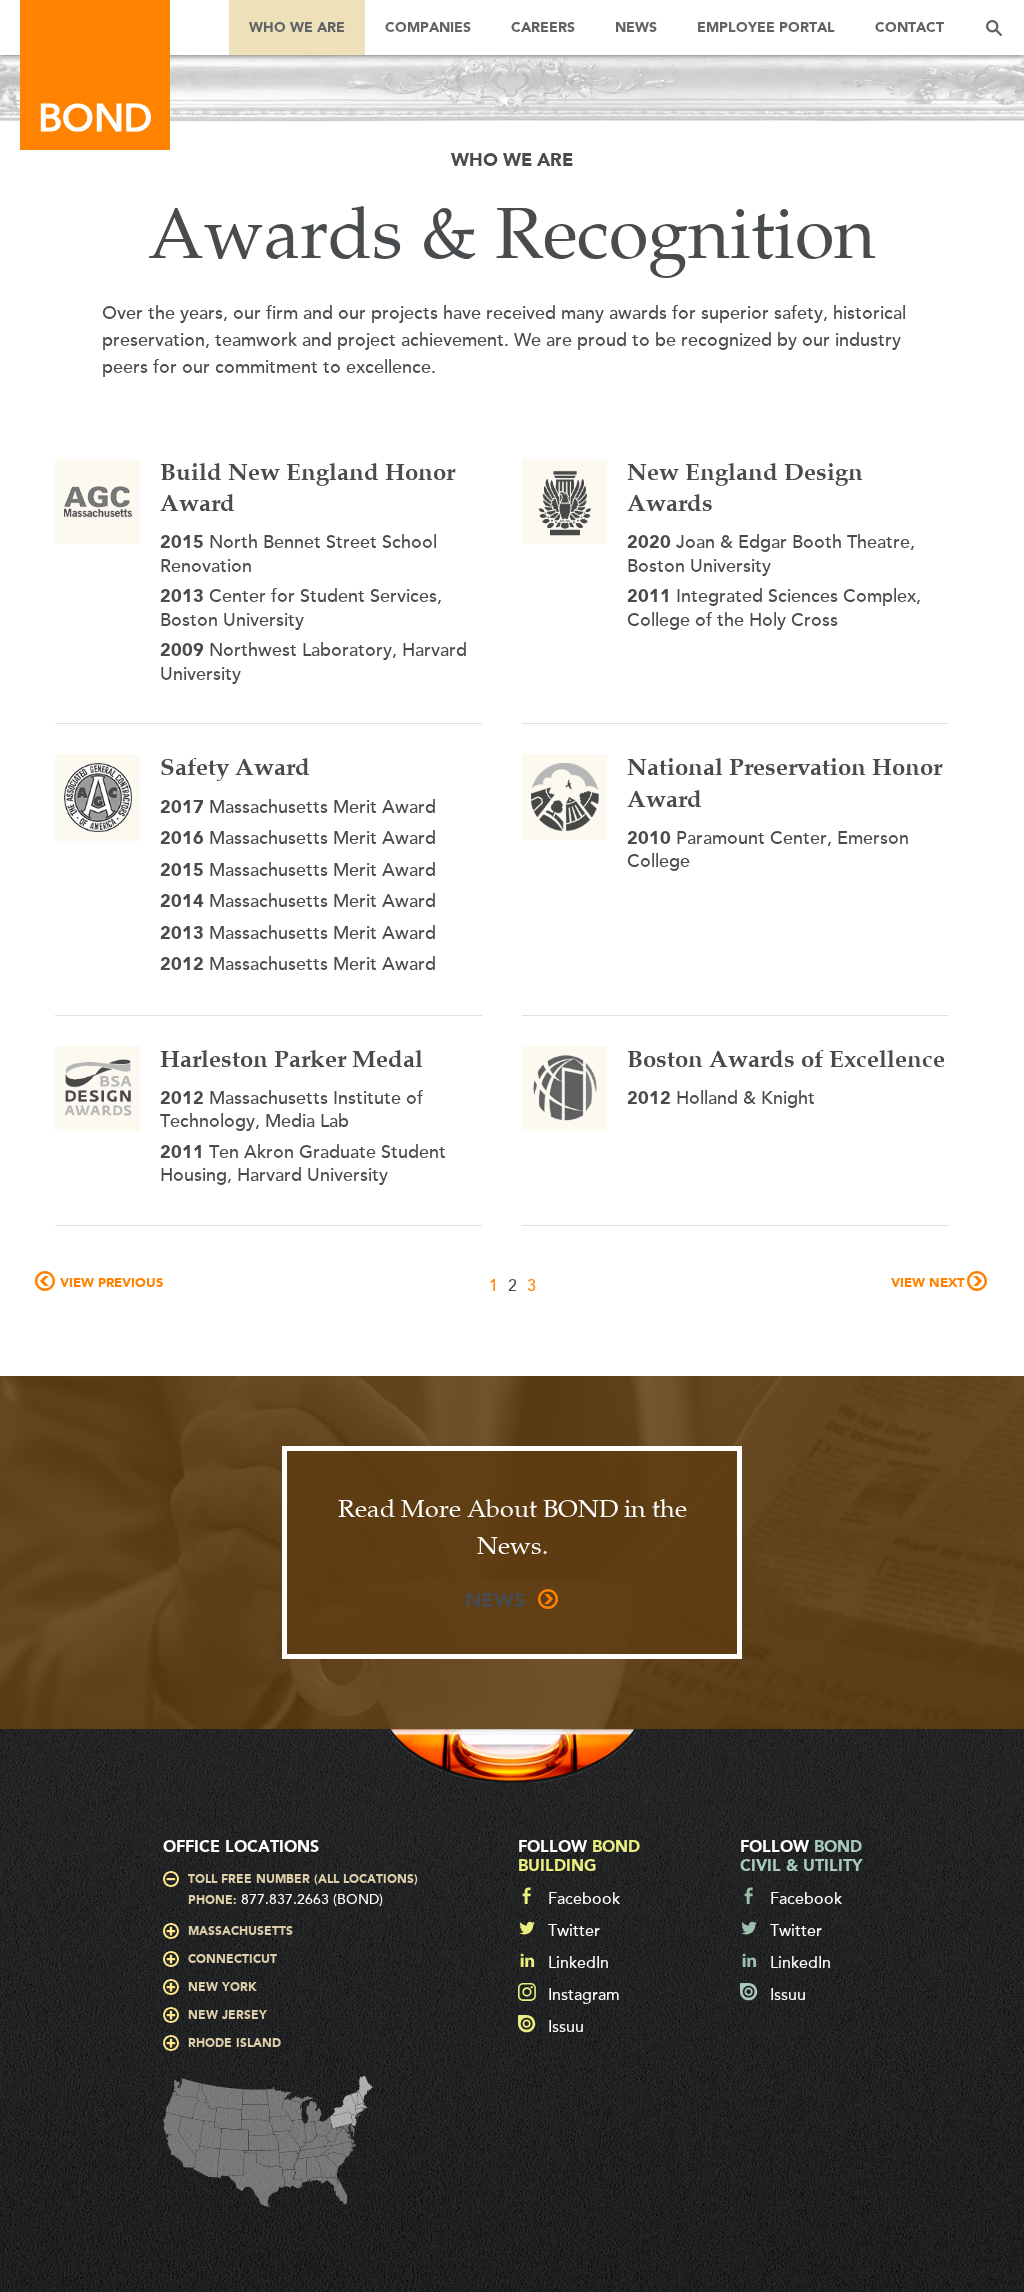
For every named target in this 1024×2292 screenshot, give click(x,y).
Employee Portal (766, 28)
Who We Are (297, 28)
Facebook (584, 1899)
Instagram (584, 1995)
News (636, 28)
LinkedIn (578, 1963)
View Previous (111, 1283)
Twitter (574, 1931)
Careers (543, 28)
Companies (428, 28)
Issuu (566, 2027)
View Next (927, 1283)
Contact (909, 28)
